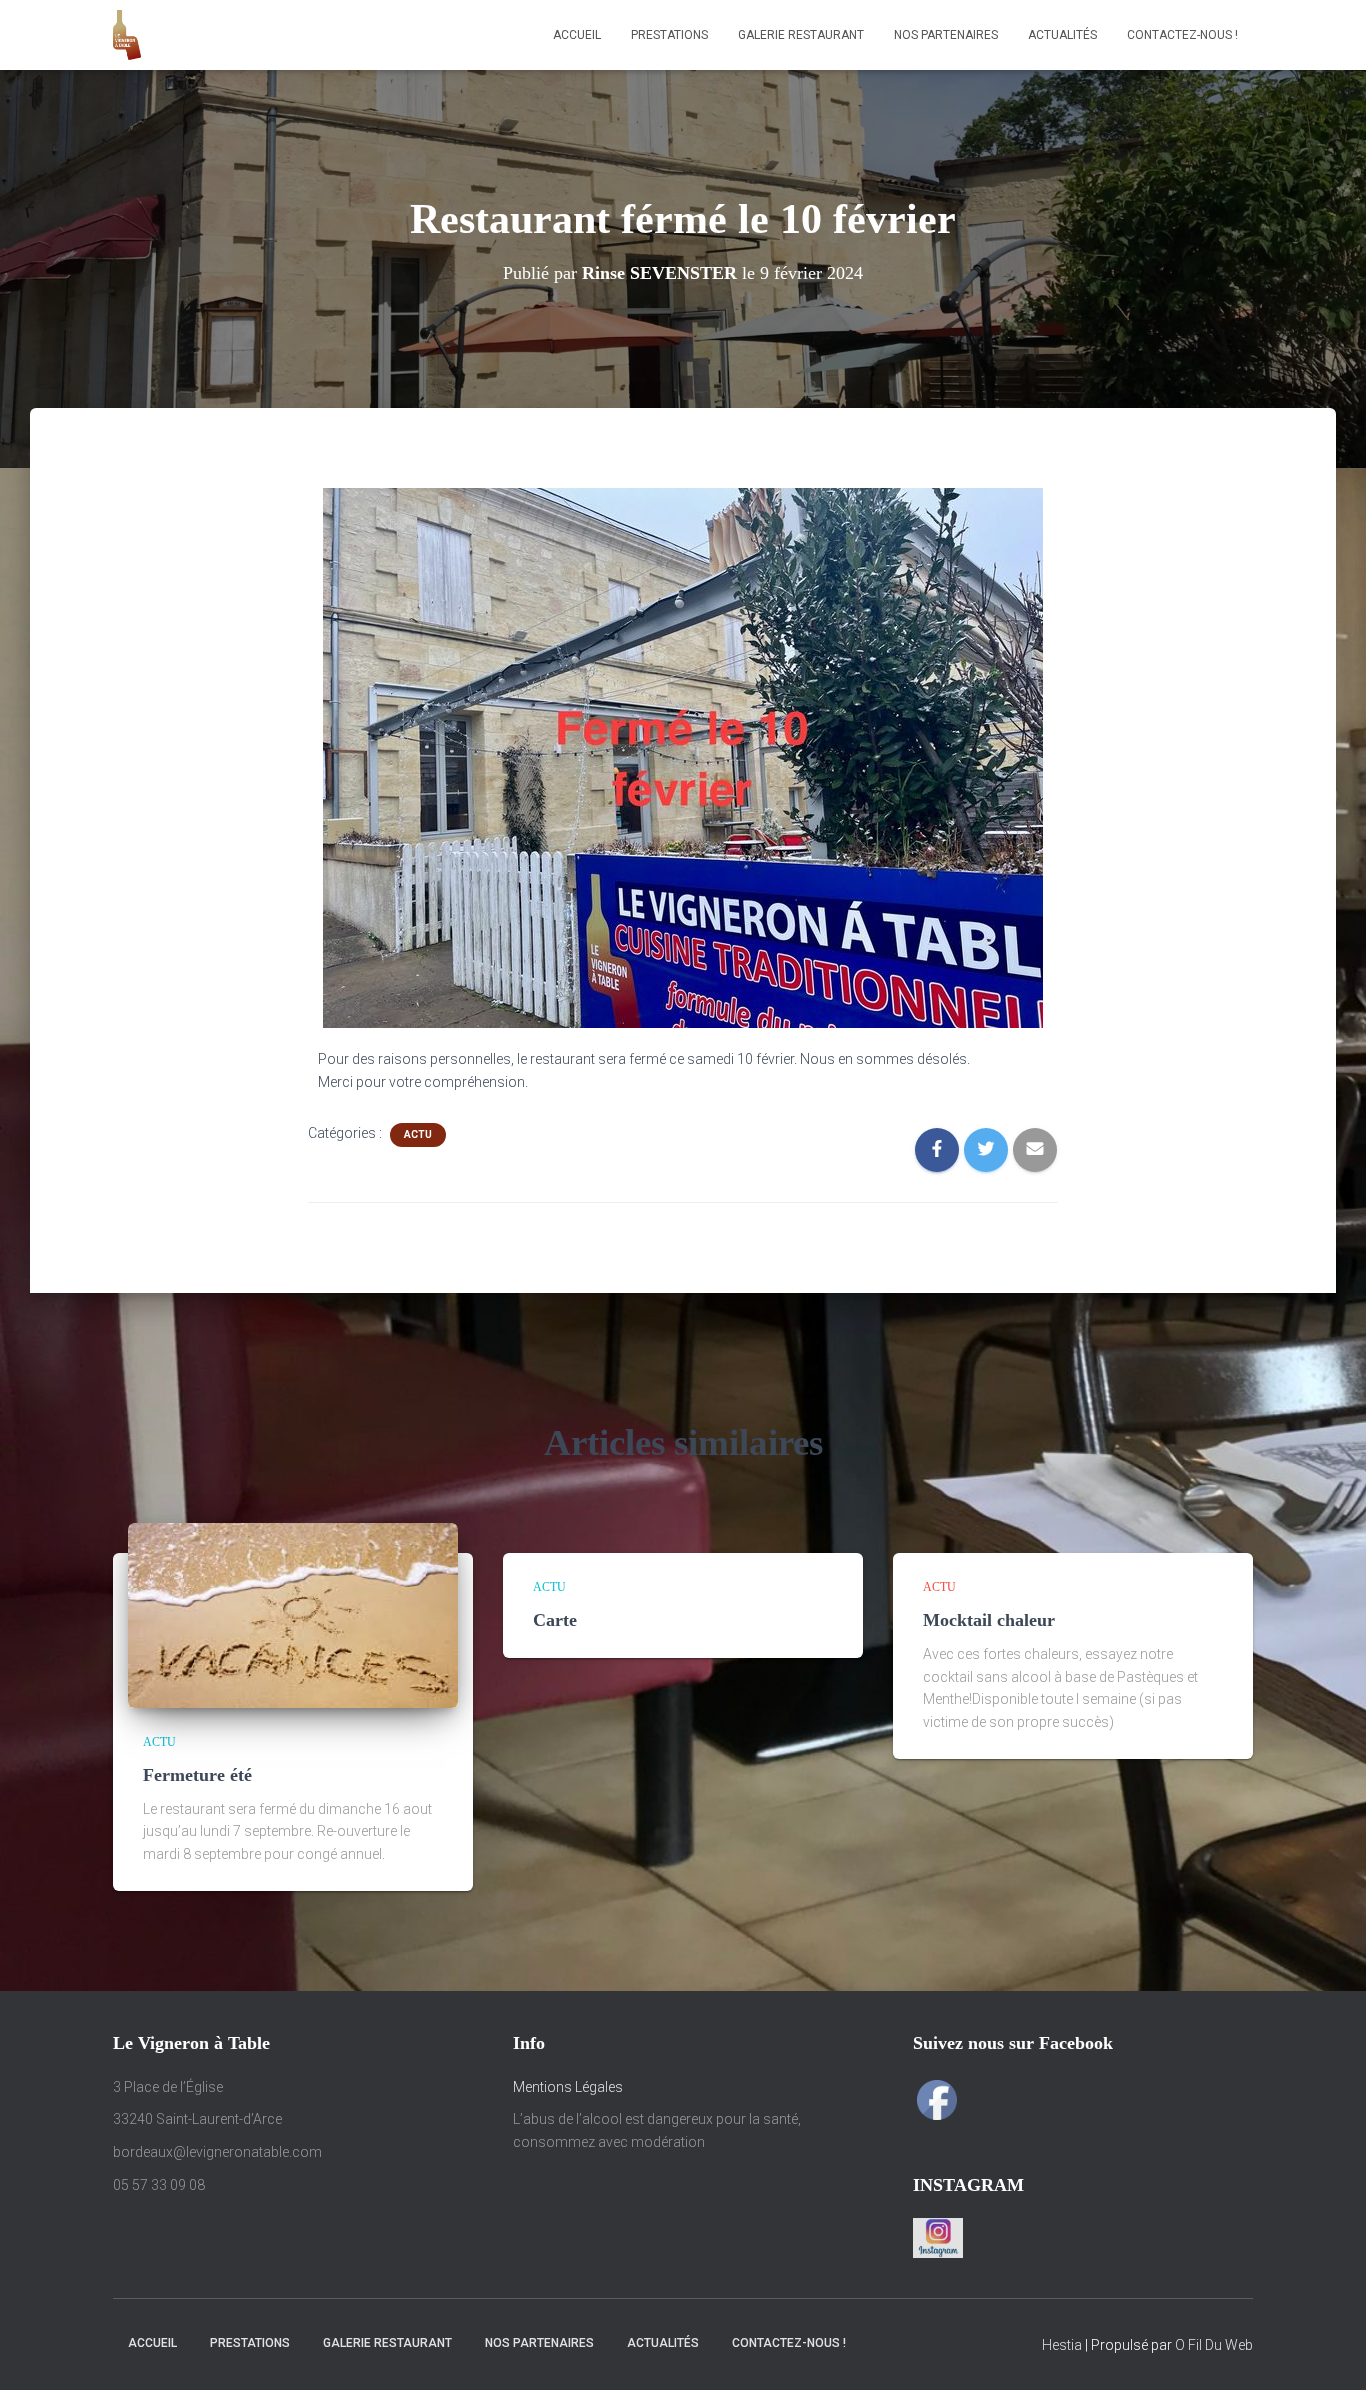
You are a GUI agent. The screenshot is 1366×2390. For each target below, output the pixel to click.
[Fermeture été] (293, 1614)
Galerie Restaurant (801, 35)
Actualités (1062, 35)
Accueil (577, 35)
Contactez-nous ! (1182, 35)
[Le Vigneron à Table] (127, 35)
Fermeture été (197, 1775)
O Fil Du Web (1214, 2345)
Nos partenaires (946, 35)
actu (418, 1134)
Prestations (669, 35)
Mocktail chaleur (989, 1620)
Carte (555, 1620)
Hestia (1062, 2345)
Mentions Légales (568, 2087)
